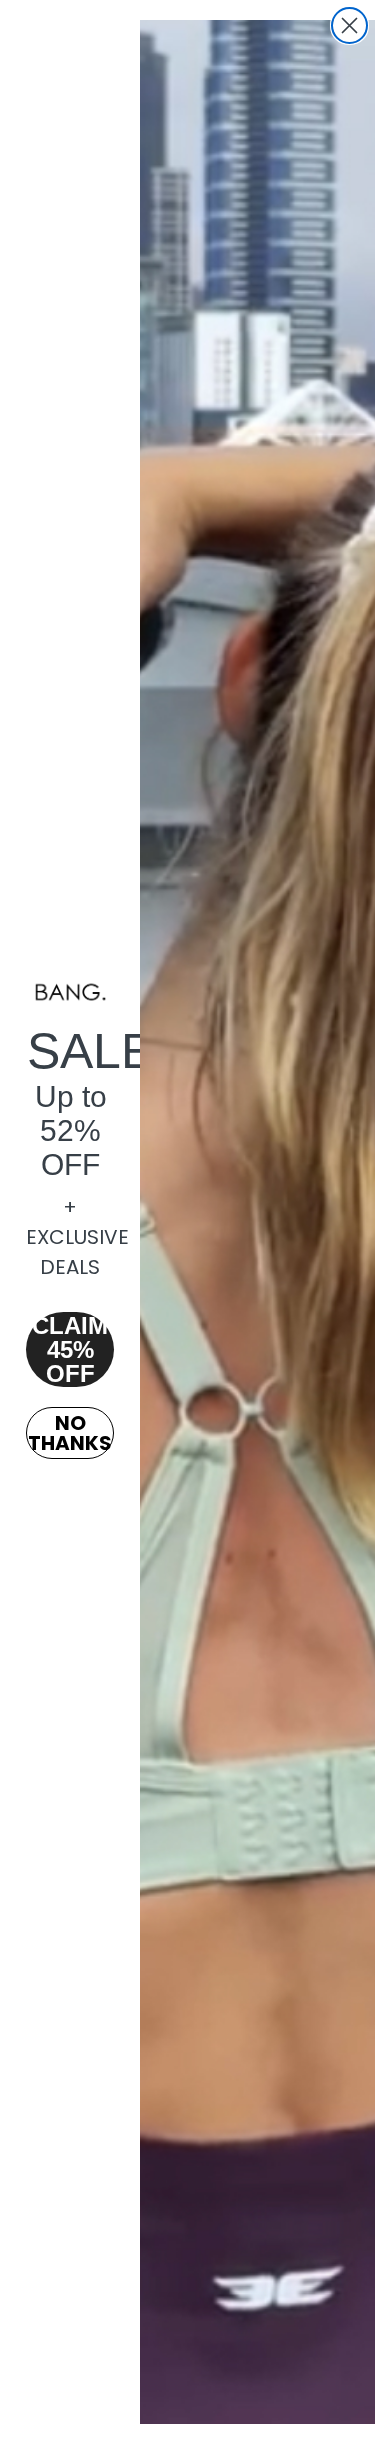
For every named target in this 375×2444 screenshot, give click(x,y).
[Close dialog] (349, 25)
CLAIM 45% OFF (70, 1349)
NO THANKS (70, 1433)
